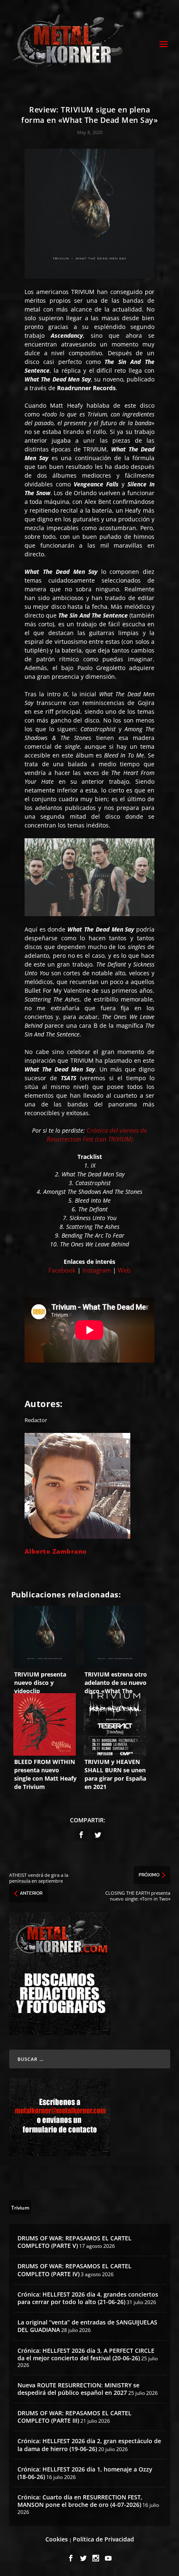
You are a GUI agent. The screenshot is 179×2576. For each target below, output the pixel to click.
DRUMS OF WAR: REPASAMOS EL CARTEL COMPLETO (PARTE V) (75, 2242)
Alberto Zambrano (56, 1551)
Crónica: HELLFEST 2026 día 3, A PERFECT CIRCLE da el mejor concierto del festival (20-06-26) (86, 2354)
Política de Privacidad (103, 2539)
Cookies (57, 2539)
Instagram (97, 1270)
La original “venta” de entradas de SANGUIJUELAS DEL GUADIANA (87, 2326)
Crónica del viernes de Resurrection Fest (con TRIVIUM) (97, 1135)
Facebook (62, 1270)
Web (124, 1270)
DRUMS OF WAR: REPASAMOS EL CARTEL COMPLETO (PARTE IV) (75, 2270)
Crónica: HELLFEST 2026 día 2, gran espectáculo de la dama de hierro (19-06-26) (89, 2445)
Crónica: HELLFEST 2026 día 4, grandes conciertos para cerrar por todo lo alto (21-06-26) (88, 2298)
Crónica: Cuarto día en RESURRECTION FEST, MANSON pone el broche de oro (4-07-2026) (80, 2501)
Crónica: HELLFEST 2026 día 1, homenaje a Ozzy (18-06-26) (85, 2473)
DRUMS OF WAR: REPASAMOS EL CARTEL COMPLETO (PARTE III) (75, 2417)
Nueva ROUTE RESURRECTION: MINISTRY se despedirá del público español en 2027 (78, 2389)
